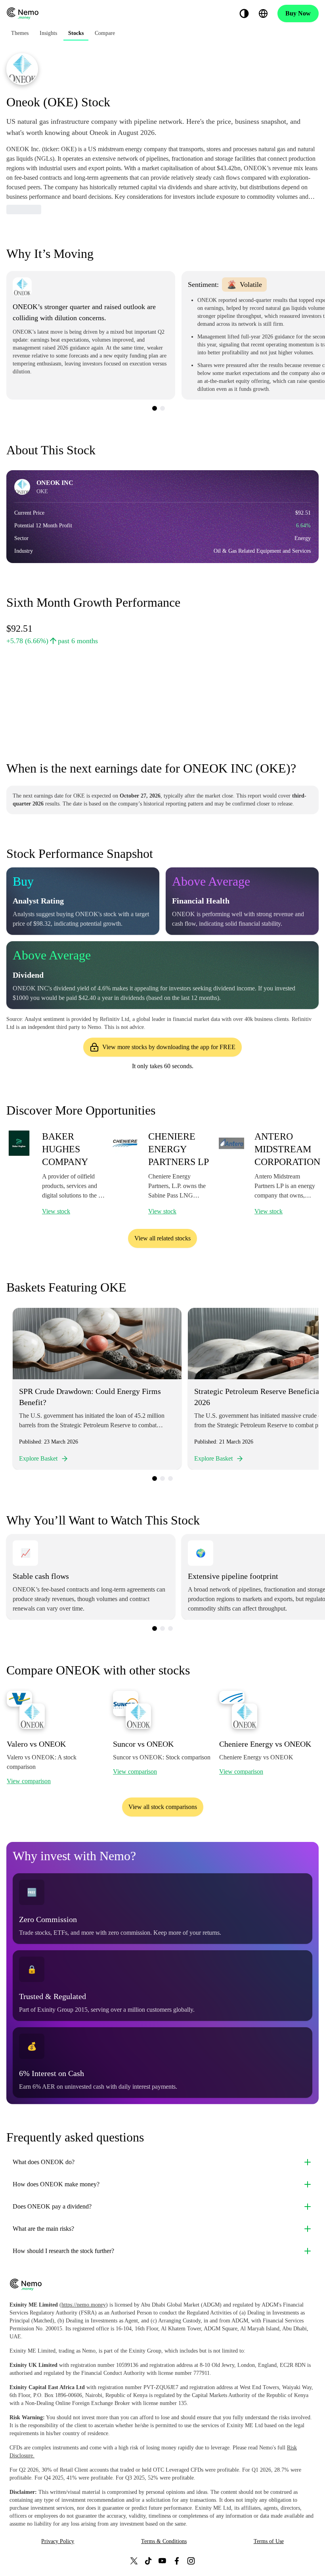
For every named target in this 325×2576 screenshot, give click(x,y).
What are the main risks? (43, 2229)
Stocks (76, 33)
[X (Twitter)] (134, 2561)
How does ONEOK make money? (56, 2184)
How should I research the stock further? (63, 2251)
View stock (56, 1211)
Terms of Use (269, 2541)
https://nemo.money (84, 2305)
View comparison (29, 1781)
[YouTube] (162, 2561)
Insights (48, 33)
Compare (105, 33)
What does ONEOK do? (44, 2162)
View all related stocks (162, 1238)
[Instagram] (191, 2561)
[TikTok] (148, 2561)
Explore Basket (38, 1458)
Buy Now (298, 13)
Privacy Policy (58, 2541)
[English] (263, 13)
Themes (20, 33)
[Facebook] (177, 2561)
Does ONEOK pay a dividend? (52, 2206)
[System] (244, 13)
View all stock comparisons (163, 1807)
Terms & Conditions (164, 2541)
